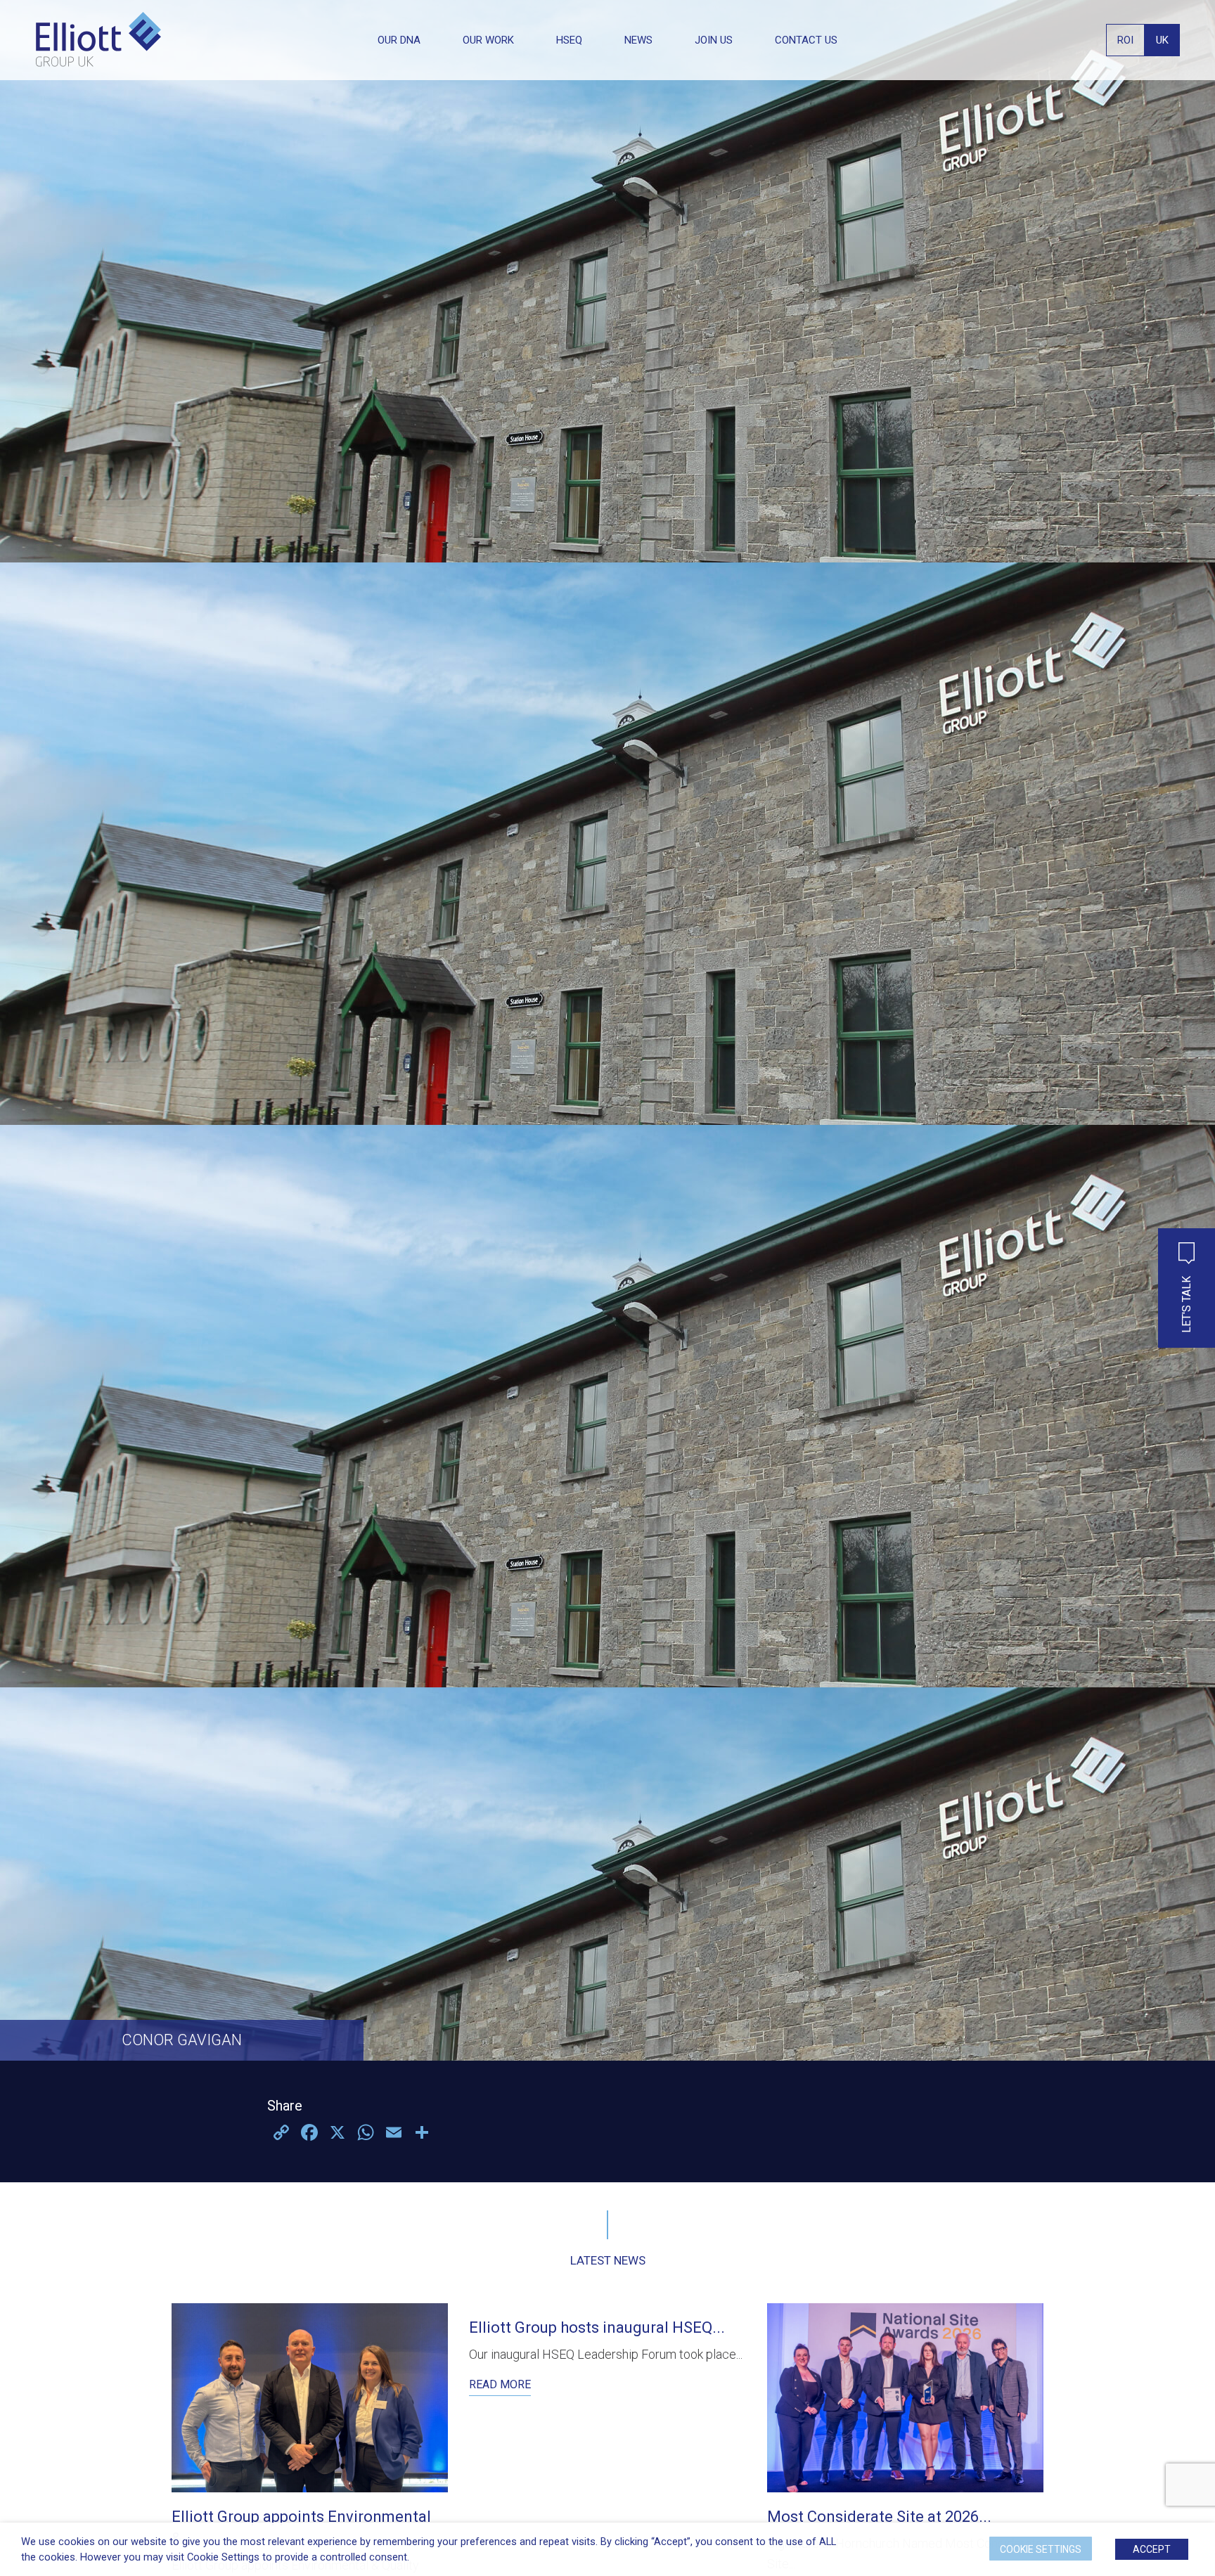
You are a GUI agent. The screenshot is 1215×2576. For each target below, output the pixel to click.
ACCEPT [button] (1152, 2549)
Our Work (488, 40)
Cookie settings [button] (1041, 2549)
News (638, 40)
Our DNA (399, 40)
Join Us (714, 40)
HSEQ (569, 40)
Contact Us (806, 40)
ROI (1125, 40)
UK (1162, 40)
